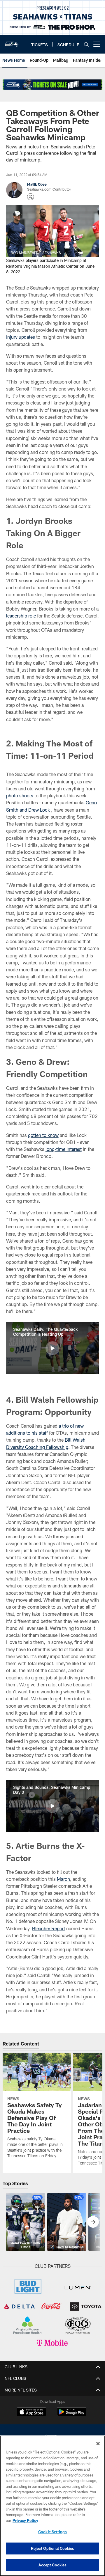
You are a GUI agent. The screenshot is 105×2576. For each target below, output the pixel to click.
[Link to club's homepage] (12, 42)
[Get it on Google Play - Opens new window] (72, 2415)
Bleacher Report (49, 1928)
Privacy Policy (25, 2520)
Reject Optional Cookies (53, 2548)
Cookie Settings (52, 2532)
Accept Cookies (53, 2565)
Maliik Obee (37, 184)
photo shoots (20, 795)
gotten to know (43, 1135)
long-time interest (64, 1149)
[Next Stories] (93, 2222)
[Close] (98, 2444)
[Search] (86, 44)
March (63, 1879)
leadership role (21, 616)
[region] (52, 2506)
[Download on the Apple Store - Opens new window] (32, 2412)
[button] (52, 1348)
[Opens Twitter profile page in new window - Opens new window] (31, 197)
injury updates (21, 337)
